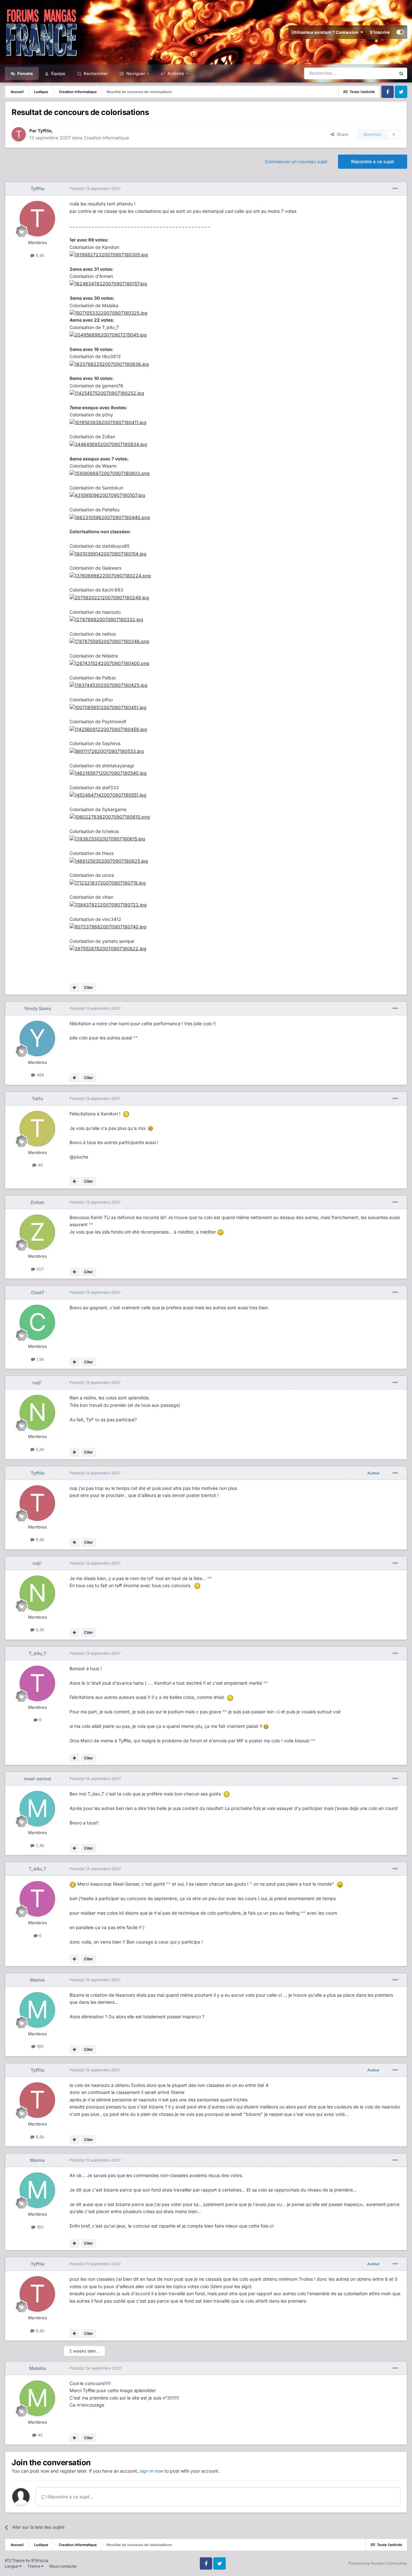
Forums (25, 73)
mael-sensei (37, 1779)
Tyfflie (45, 131)
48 (40, 1165)
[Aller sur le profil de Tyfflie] (19, 134)
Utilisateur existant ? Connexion (326, 32)
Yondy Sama (37, 1008)
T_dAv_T (37, 1653)
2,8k (39, 1845)
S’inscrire (380, 32)
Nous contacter (63, 2566)
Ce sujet (379, 73)
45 (40, 2435)
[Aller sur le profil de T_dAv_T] (37, 1683)
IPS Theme (15, 2560)
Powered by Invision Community (378, 2563)
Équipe (58, 73)
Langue (12, 2566)
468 (40, 1075)
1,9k (40, 1359)
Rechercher (95, 73)
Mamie (37, 1980)
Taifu (37, 1099)
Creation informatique (106, 138)
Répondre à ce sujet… (70, 2497)
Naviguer (135, 73)
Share (341, 134)
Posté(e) (95, 189)
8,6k (39, 255)
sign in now (151, 2471)
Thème (34, 2566)
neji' (37, 1383)
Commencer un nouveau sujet (296, 161)
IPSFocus (40, 2560)
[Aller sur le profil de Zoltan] (37, 1232)
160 (39, 2046)
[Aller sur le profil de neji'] (37, 1413)
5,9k (39, 1449)
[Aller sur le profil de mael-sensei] (37, 1809)
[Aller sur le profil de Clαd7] (37, 1322)
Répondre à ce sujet (373, 161)
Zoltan (37, 1202)
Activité (175, 73)
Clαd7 (37, 1292)
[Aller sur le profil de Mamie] (37, 2010)
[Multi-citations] (75, 988)
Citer (89, 987)
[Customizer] (400, 32)
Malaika (37, 2368)
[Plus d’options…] (395, 189)
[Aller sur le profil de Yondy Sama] (37, 1038)
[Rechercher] (401, 73)
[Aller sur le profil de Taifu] (37, 1129)
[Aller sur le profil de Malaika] (37, 2398)
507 (39, 1269)
